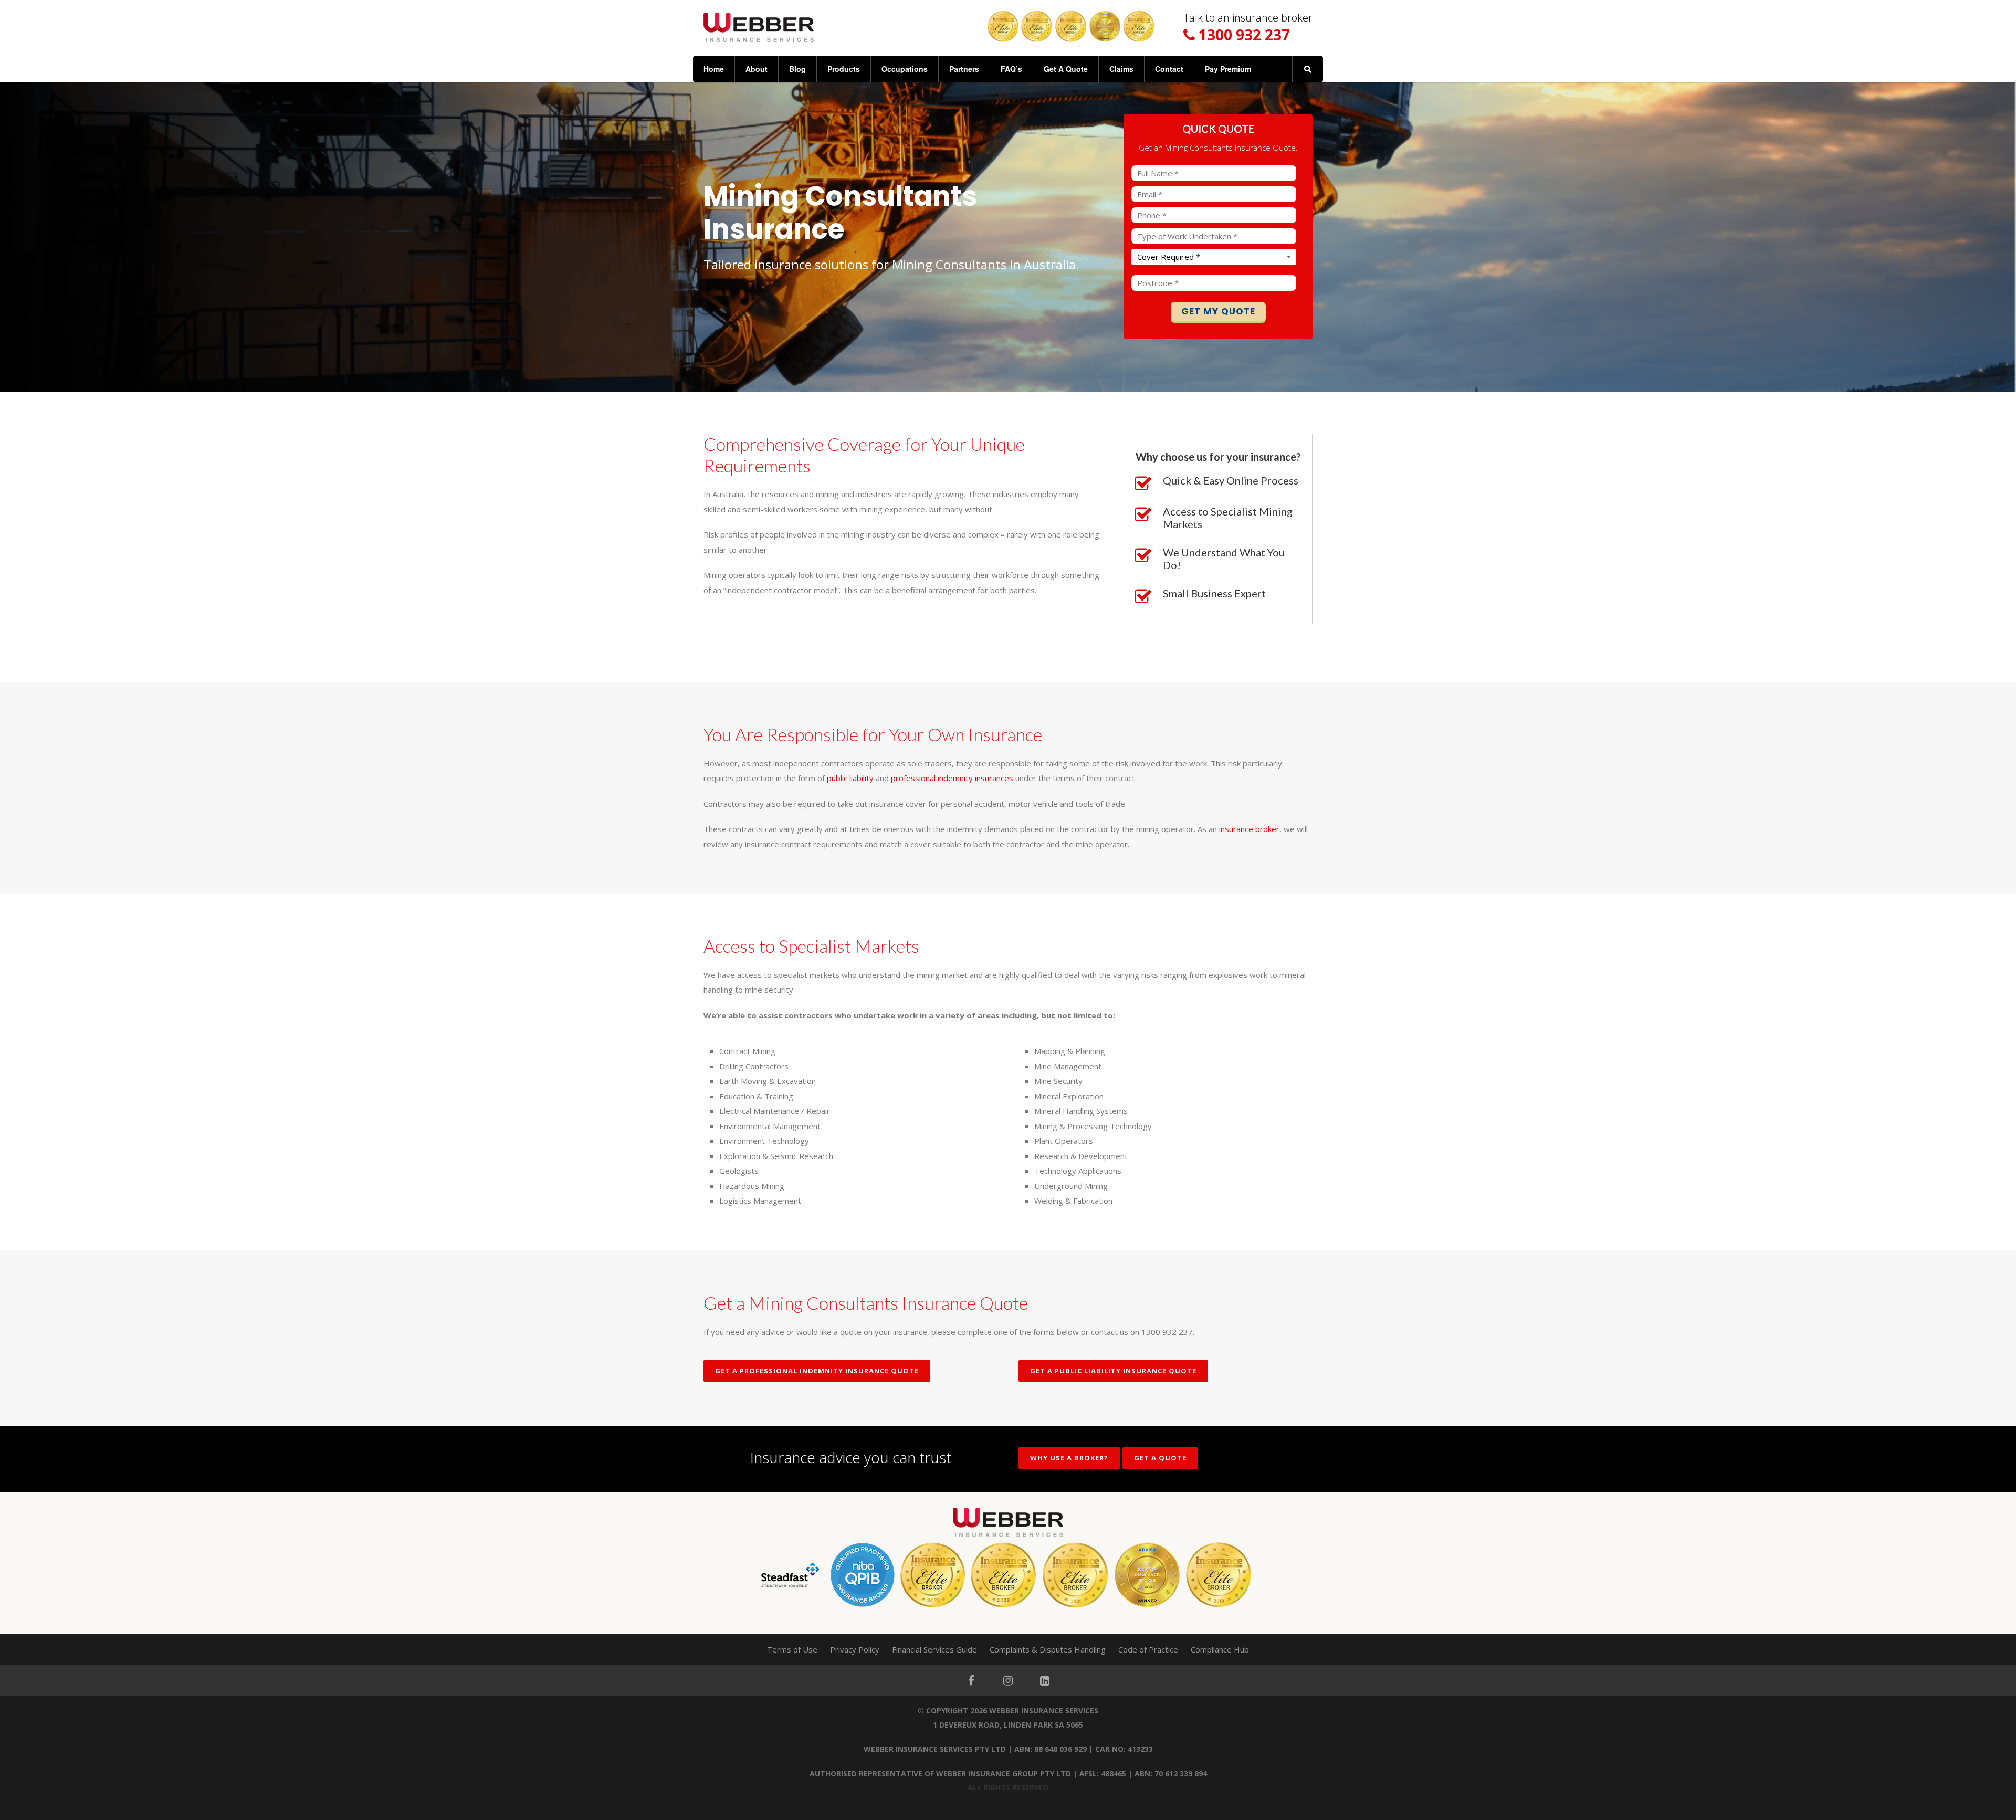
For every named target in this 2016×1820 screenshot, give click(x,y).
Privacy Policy (855, 1649)
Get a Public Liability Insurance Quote (1113, 1371)
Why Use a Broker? (1069, 1458)
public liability (850, 778)
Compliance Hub (1220, 1649)
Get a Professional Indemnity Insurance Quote (817, 1371)
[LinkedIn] (1045, 1680)
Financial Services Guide (934, 1649)
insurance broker (1249, 829)
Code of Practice (1148, 1649)
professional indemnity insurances (952, 778)
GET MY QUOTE (1218, 311)
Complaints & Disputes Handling (1048, 1649)
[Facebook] (971, 1680)
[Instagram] (1008, 1680)
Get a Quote (1160, 1458)
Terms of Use (792, 1649)
